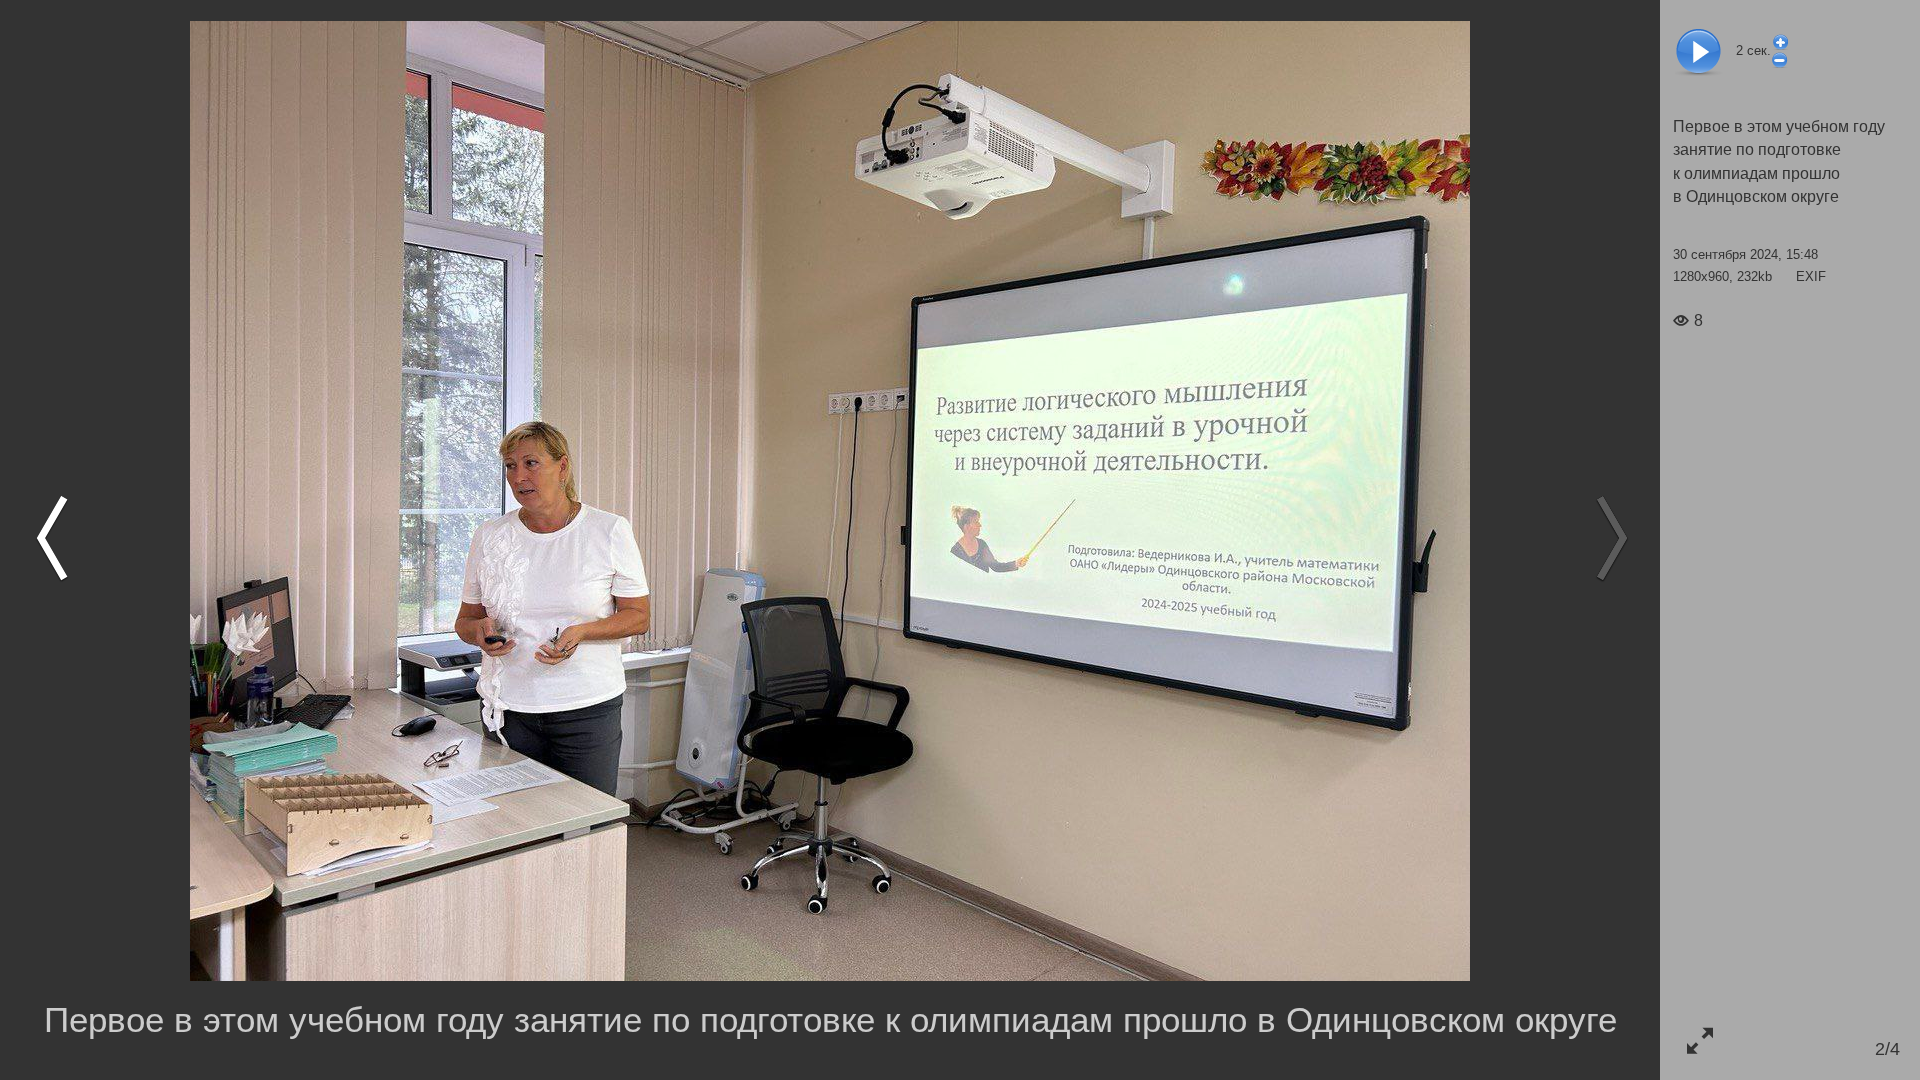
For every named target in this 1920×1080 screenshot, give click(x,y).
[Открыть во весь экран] (1699, 1040)
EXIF (1811, 276)
